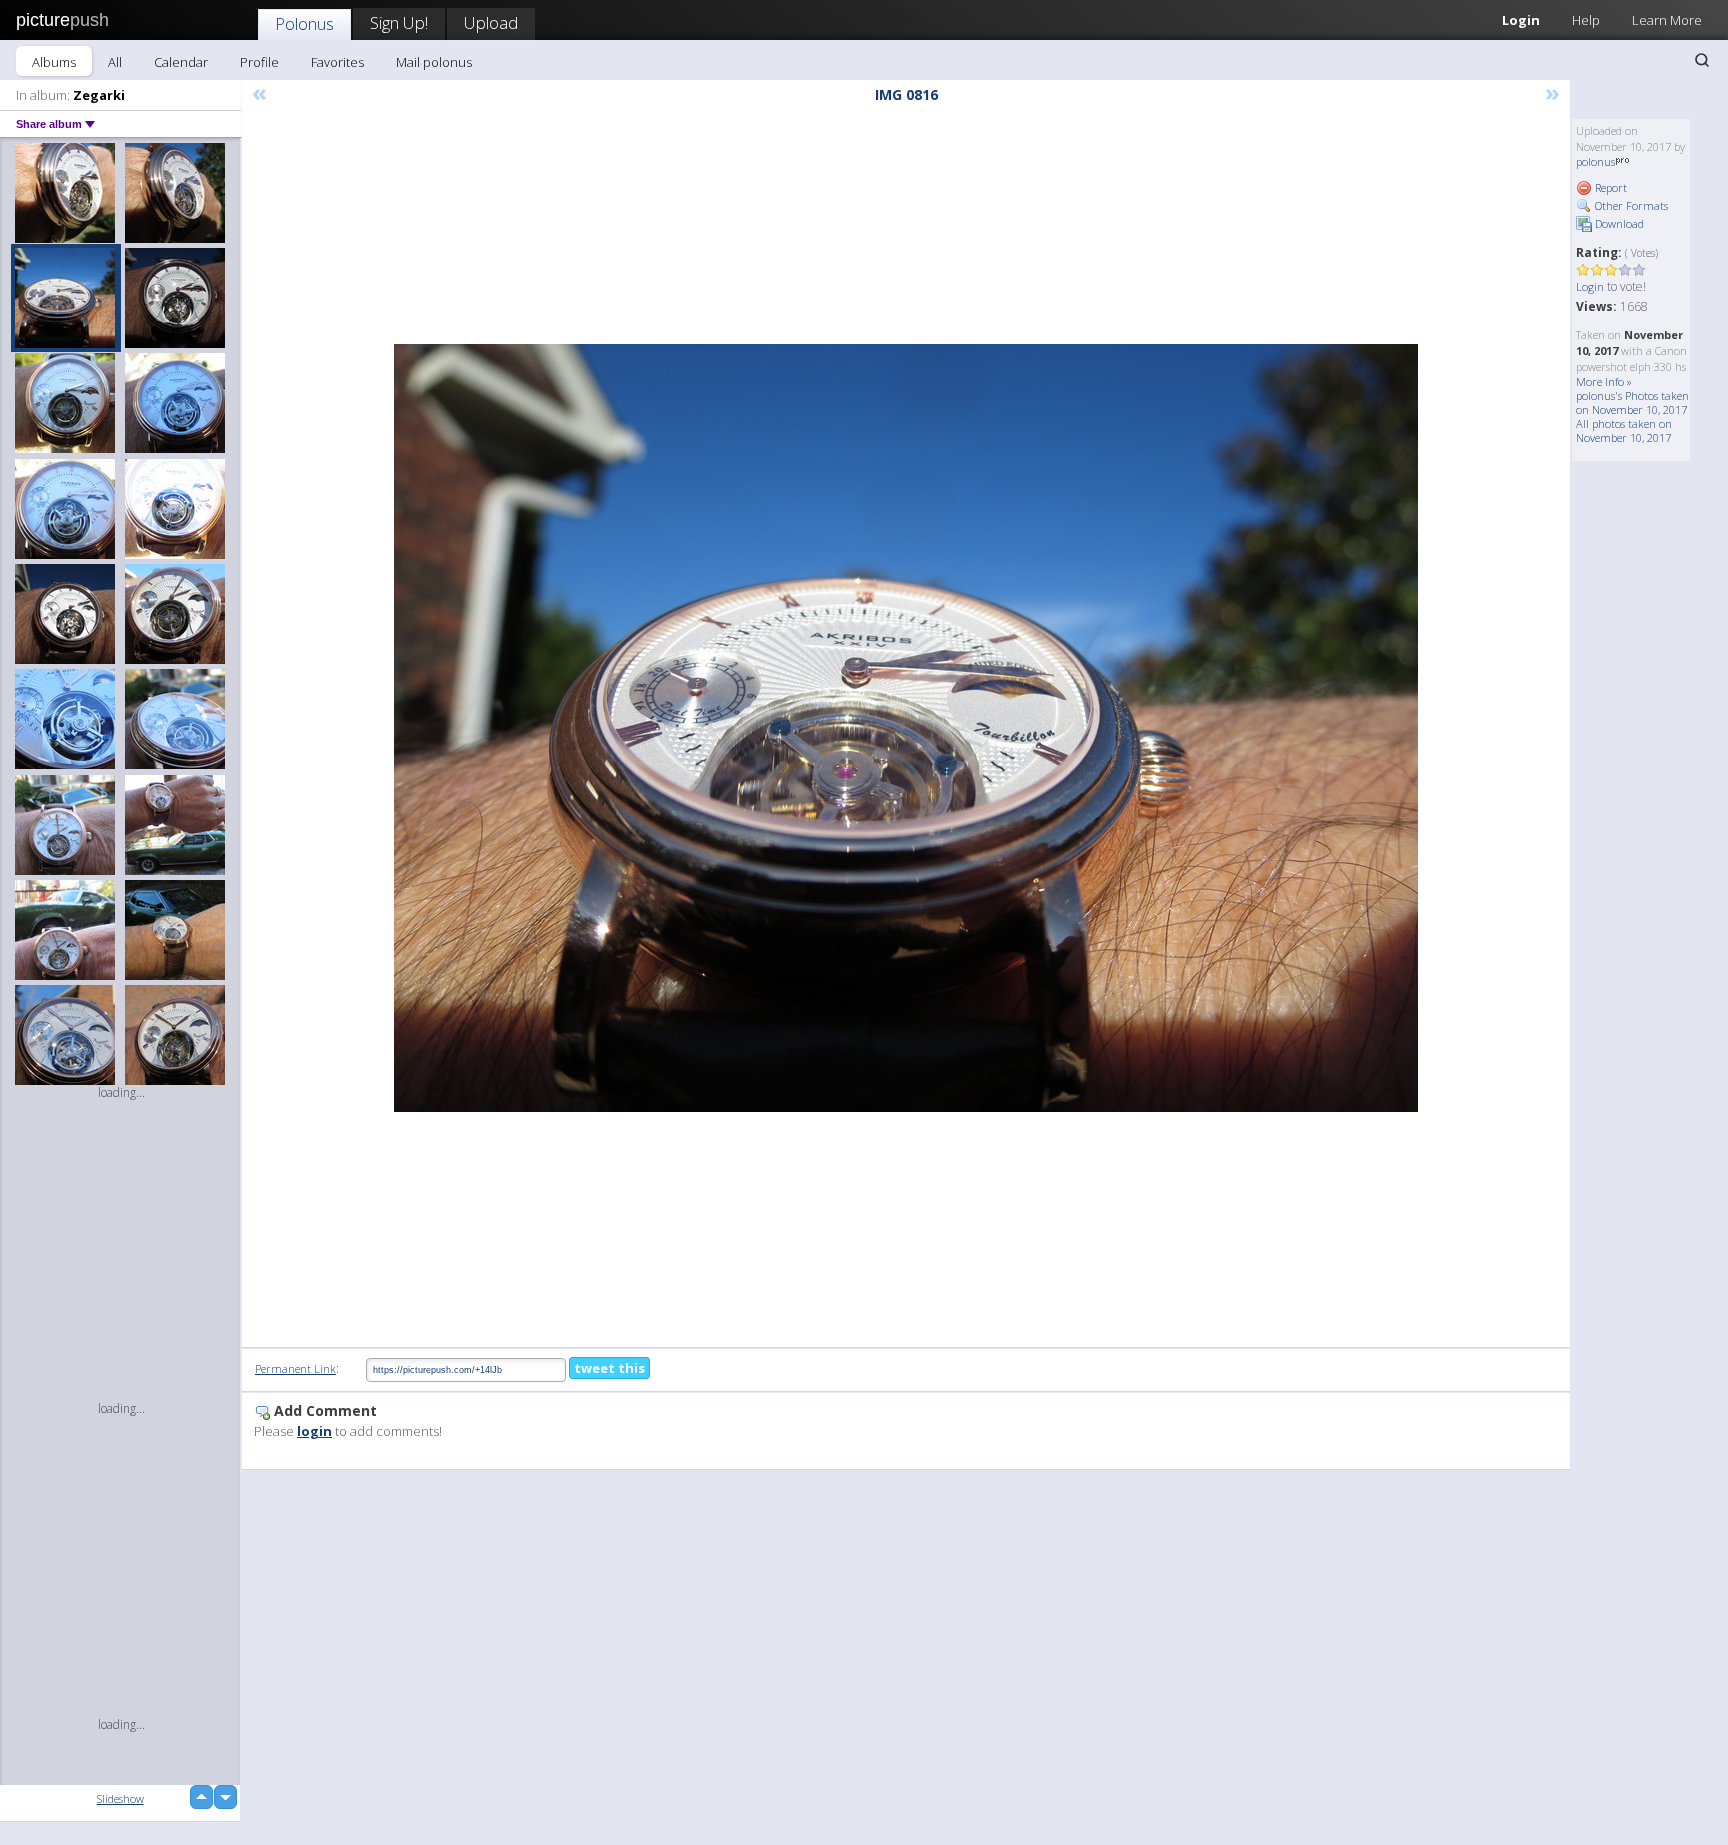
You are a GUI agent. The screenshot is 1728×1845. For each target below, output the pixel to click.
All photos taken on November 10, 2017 (1624, 430)
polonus (1595, 161)
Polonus (304, 23)
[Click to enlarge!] (906, 728)
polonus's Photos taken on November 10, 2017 (1632, 402)
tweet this (609, 1368)
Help (1586, 20)
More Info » (1604, 381)
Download (1618, 223)
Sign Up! (399, 22)
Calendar (181, 62)
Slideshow (120, 1798)
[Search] (1702, 60)
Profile (259, 62)
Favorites (337, 62)
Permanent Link (295, 1368)
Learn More (1667, 20)
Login (1521, 20)
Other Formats (1630, 205)
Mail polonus (434, 62)
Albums (54, 62)
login (314, 1431)
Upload (491, 22)
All (115, 62)
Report (1609, 187)
